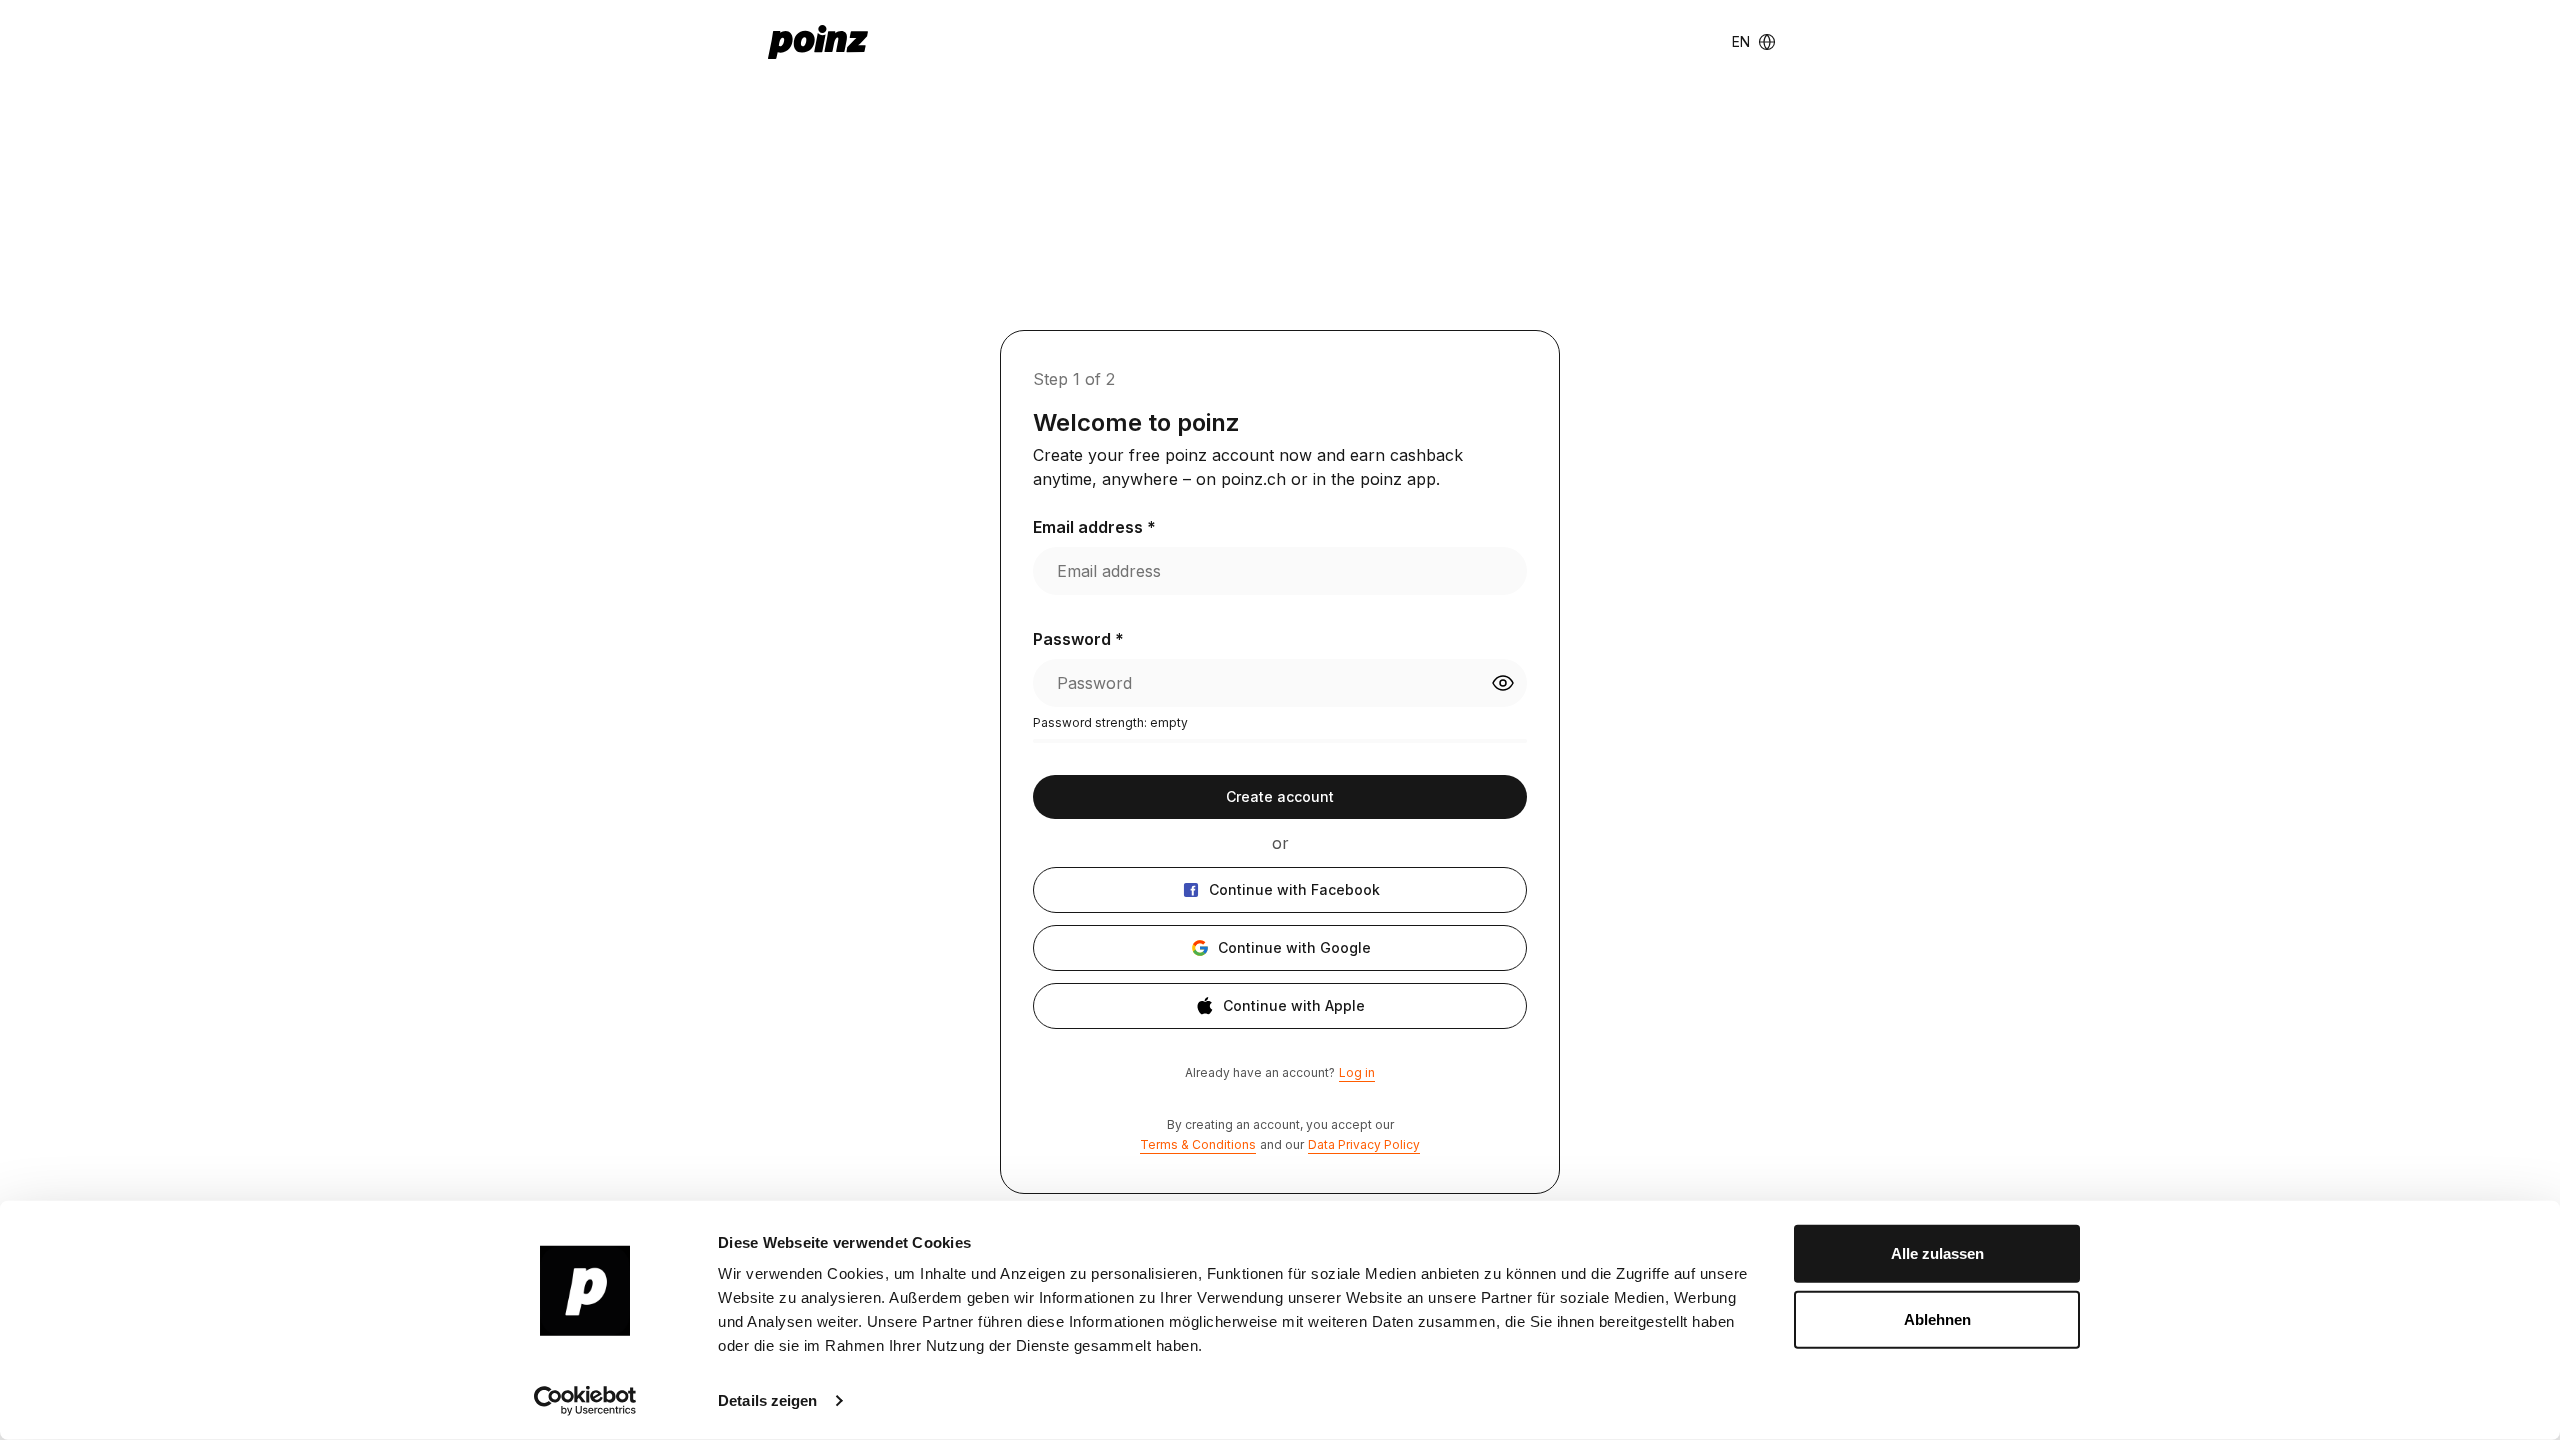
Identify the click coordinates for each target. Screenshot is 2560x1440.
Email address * (1094, 527)
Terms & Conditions (1198, 1144)
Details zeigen (767, 1400)
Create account (1280, 796)
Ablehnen (1937, 1318)
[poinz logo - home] (818, 42)
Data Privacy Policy (1364, 1144)
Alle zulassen (1937, 1253)
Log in (1357, 1072)
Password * (1078, 639)
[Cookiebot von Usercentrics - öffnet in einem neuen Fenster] (585, 1401)
